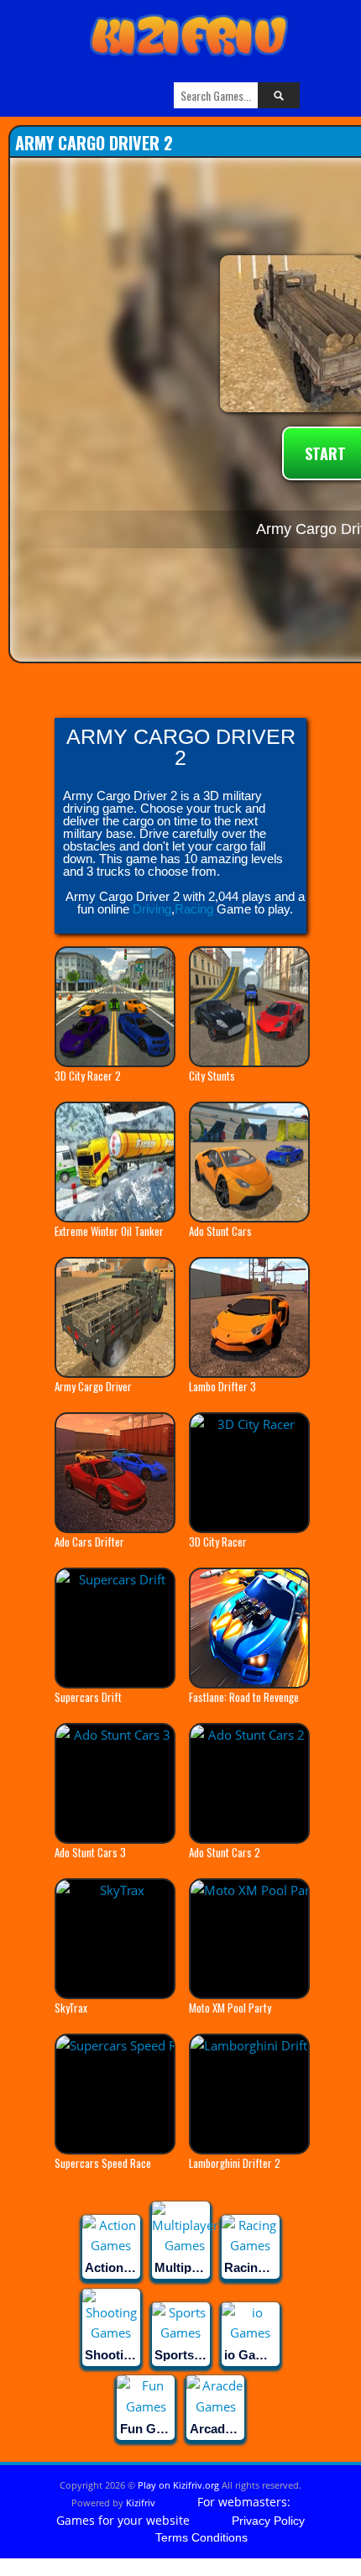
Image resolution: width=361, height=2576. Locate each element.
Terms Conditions (201, 2537)
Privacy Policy (268, 2521)
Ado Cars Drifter (89, 1542)
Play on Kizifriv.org (178, 2485)
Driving (152, 909)
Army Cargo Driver (93, 1386)
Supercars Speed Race (103, 2163)
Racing (194, 909)
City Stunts (212, 1076)
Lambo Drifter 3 (222, 1386)
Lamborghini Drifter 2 (235, 2163)
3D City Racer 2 (88, 1076)
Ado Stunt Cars (220, 1231)
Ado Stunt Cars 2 (225, 1852)
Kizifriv (141, 2503)
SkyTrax (71, 2008)
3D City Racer (218, 1542)
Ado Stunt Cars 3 (90, 1852)
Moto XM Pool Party (230, 2008)
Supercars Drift (88, 1697)
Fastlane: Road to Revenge (244, 1697)
